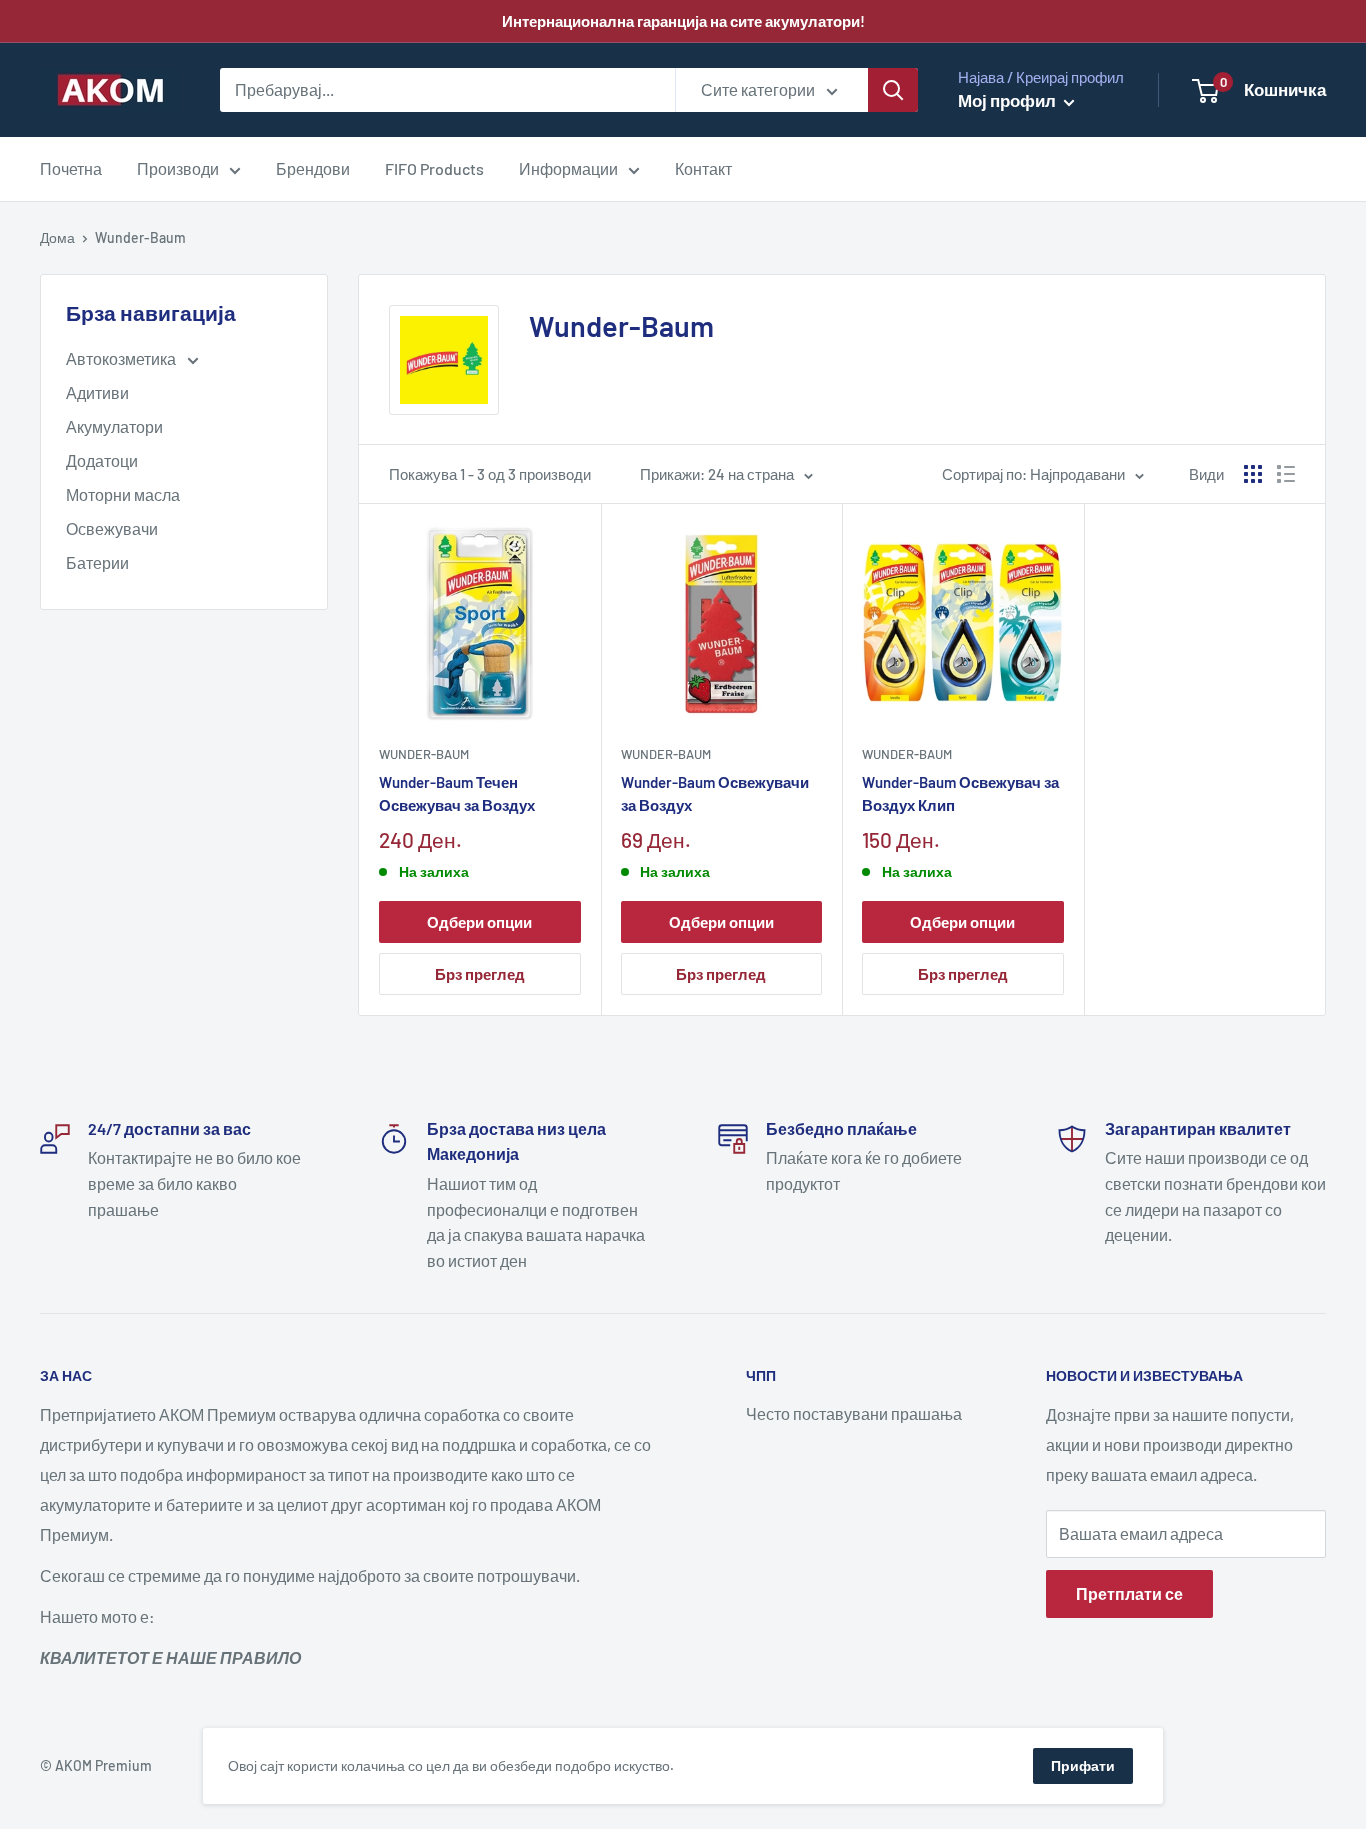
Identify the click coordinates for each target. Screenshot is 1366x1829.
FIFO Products (434, 168)
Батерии (97, 562)
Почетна (71, 168)
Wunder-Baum (424, 754)
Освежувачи (112, 528)
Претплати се (1129, 1593)
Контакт (703, 168)
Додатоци (102, 460)
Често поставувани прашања (854, 1413)
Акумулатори (114, 426)
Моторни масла (123, 494)
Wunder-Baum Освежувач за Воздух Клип (960, 793)
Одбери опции (479, 922)
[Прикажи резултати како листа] (1286, 474)
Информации (568, 168)
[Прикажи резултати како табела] (1253, 474)
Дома (57, 237)
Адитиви (97, 392)
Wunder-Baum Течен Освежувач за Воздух (457, 793)
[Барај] (893, 90)
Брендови (313, 168)
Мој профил (1008, 100)
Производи (178, 168)
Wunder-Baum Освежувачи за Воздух (715, 793)
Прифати (1083, 1765)
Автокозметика (122, 358)
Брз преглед (480, 974)
